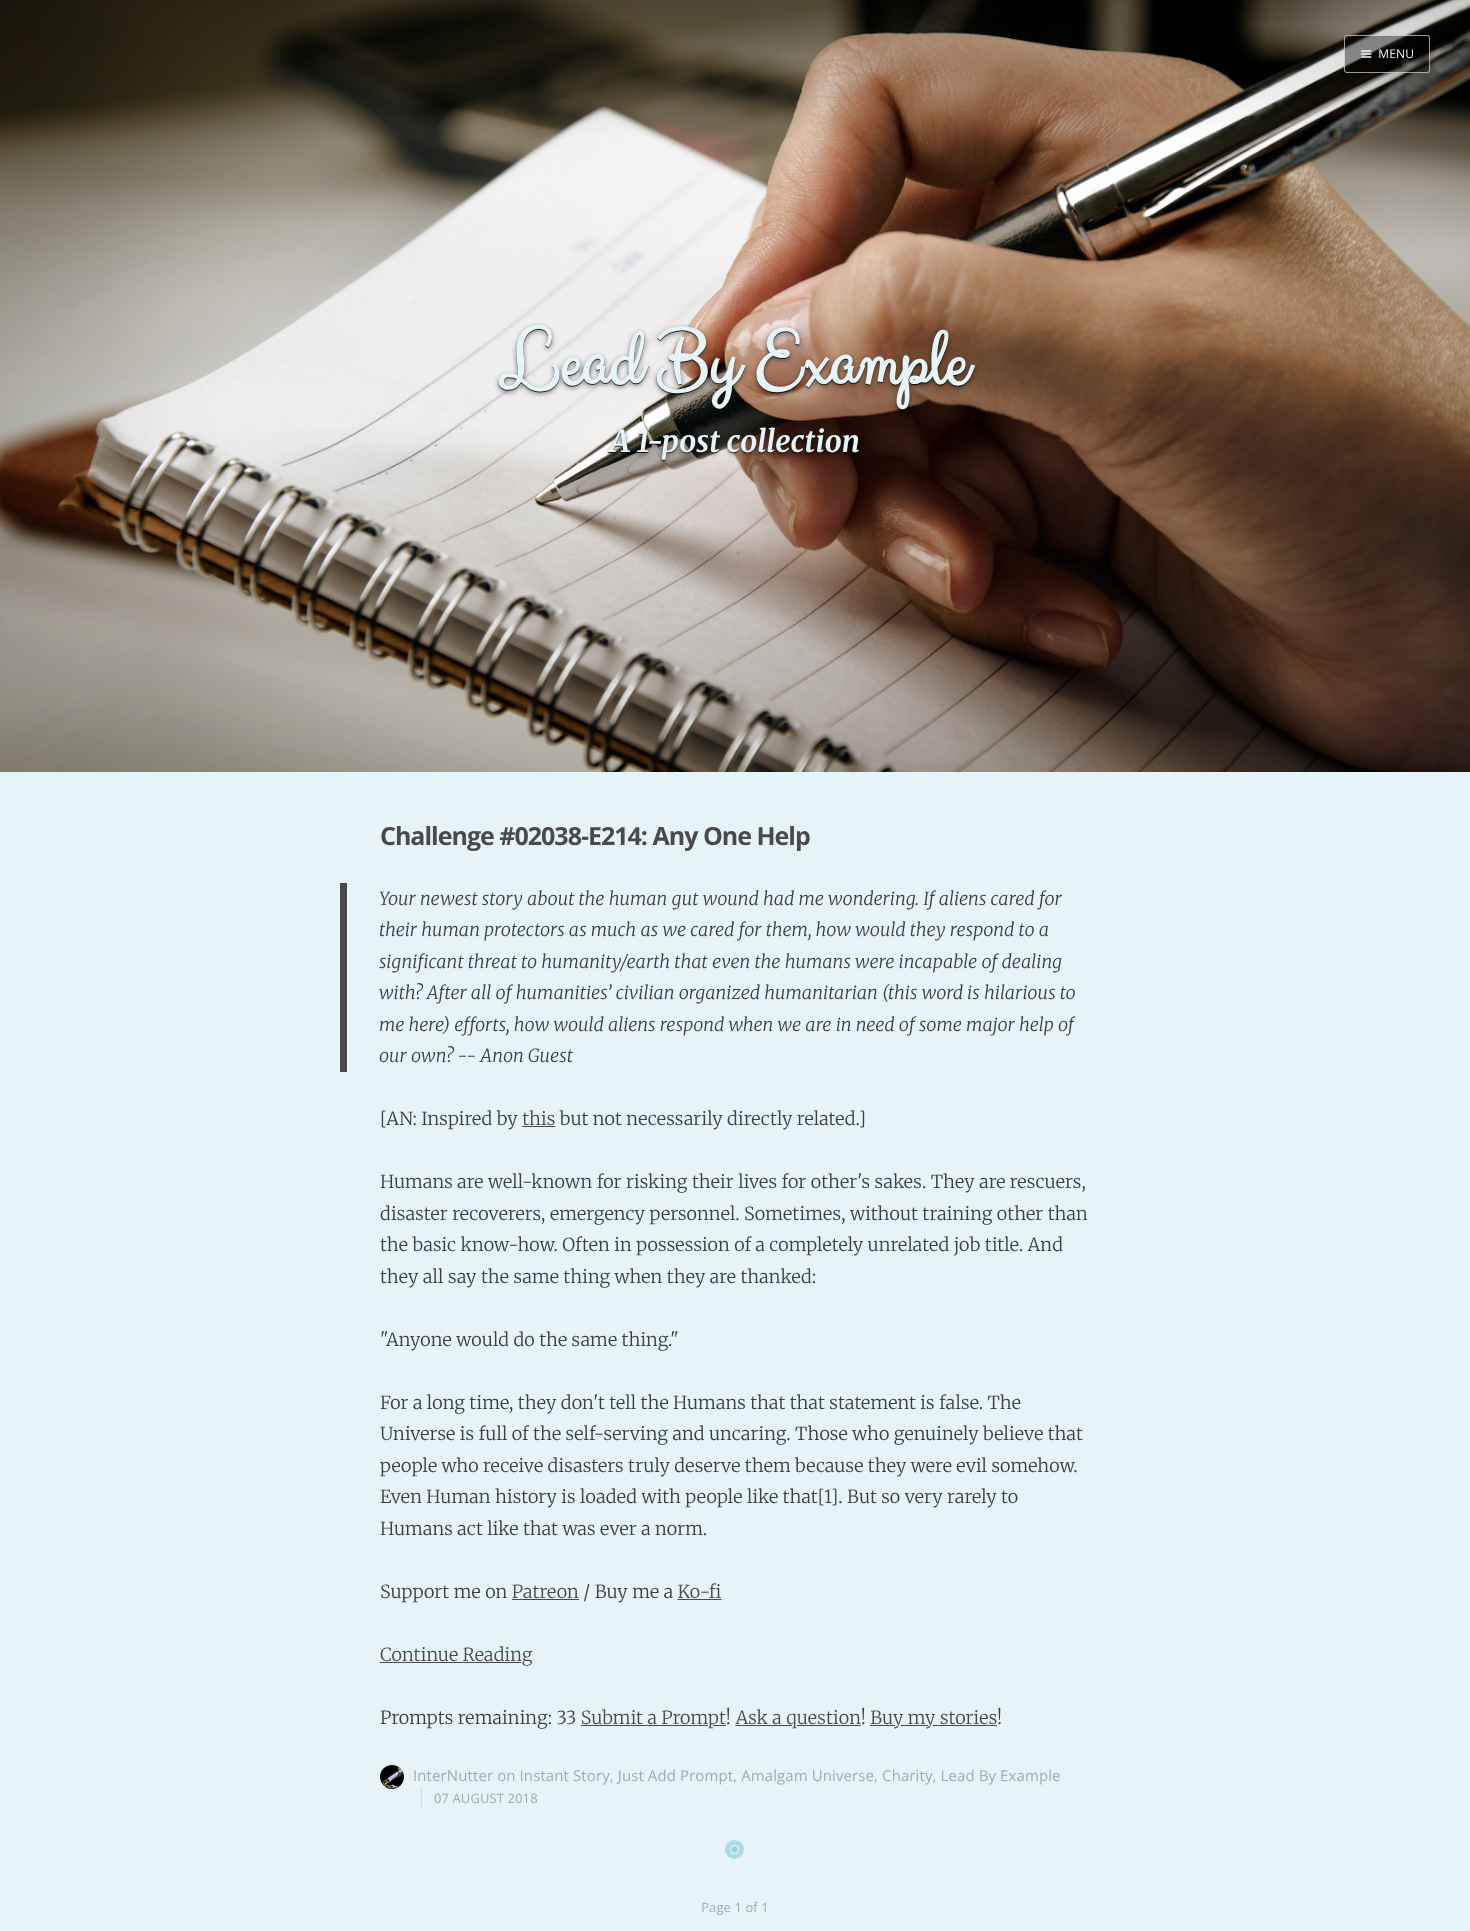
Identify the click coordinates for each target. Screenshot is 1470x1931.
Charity (907, 1776)
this (538, 1118)
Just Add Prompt (675, 1776)
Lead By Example (1001, 1776)
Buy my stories (933, 1717)
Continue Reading (456, 1654)
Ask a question (797, 1717)
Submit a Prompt (653, 1717)
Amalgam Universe (807, 1776)
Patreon (545, 1591)
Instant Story (565, 1776)
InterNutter (453, 1776)
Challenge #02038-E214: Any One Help (595, 836)
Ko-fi (699, 1591)
